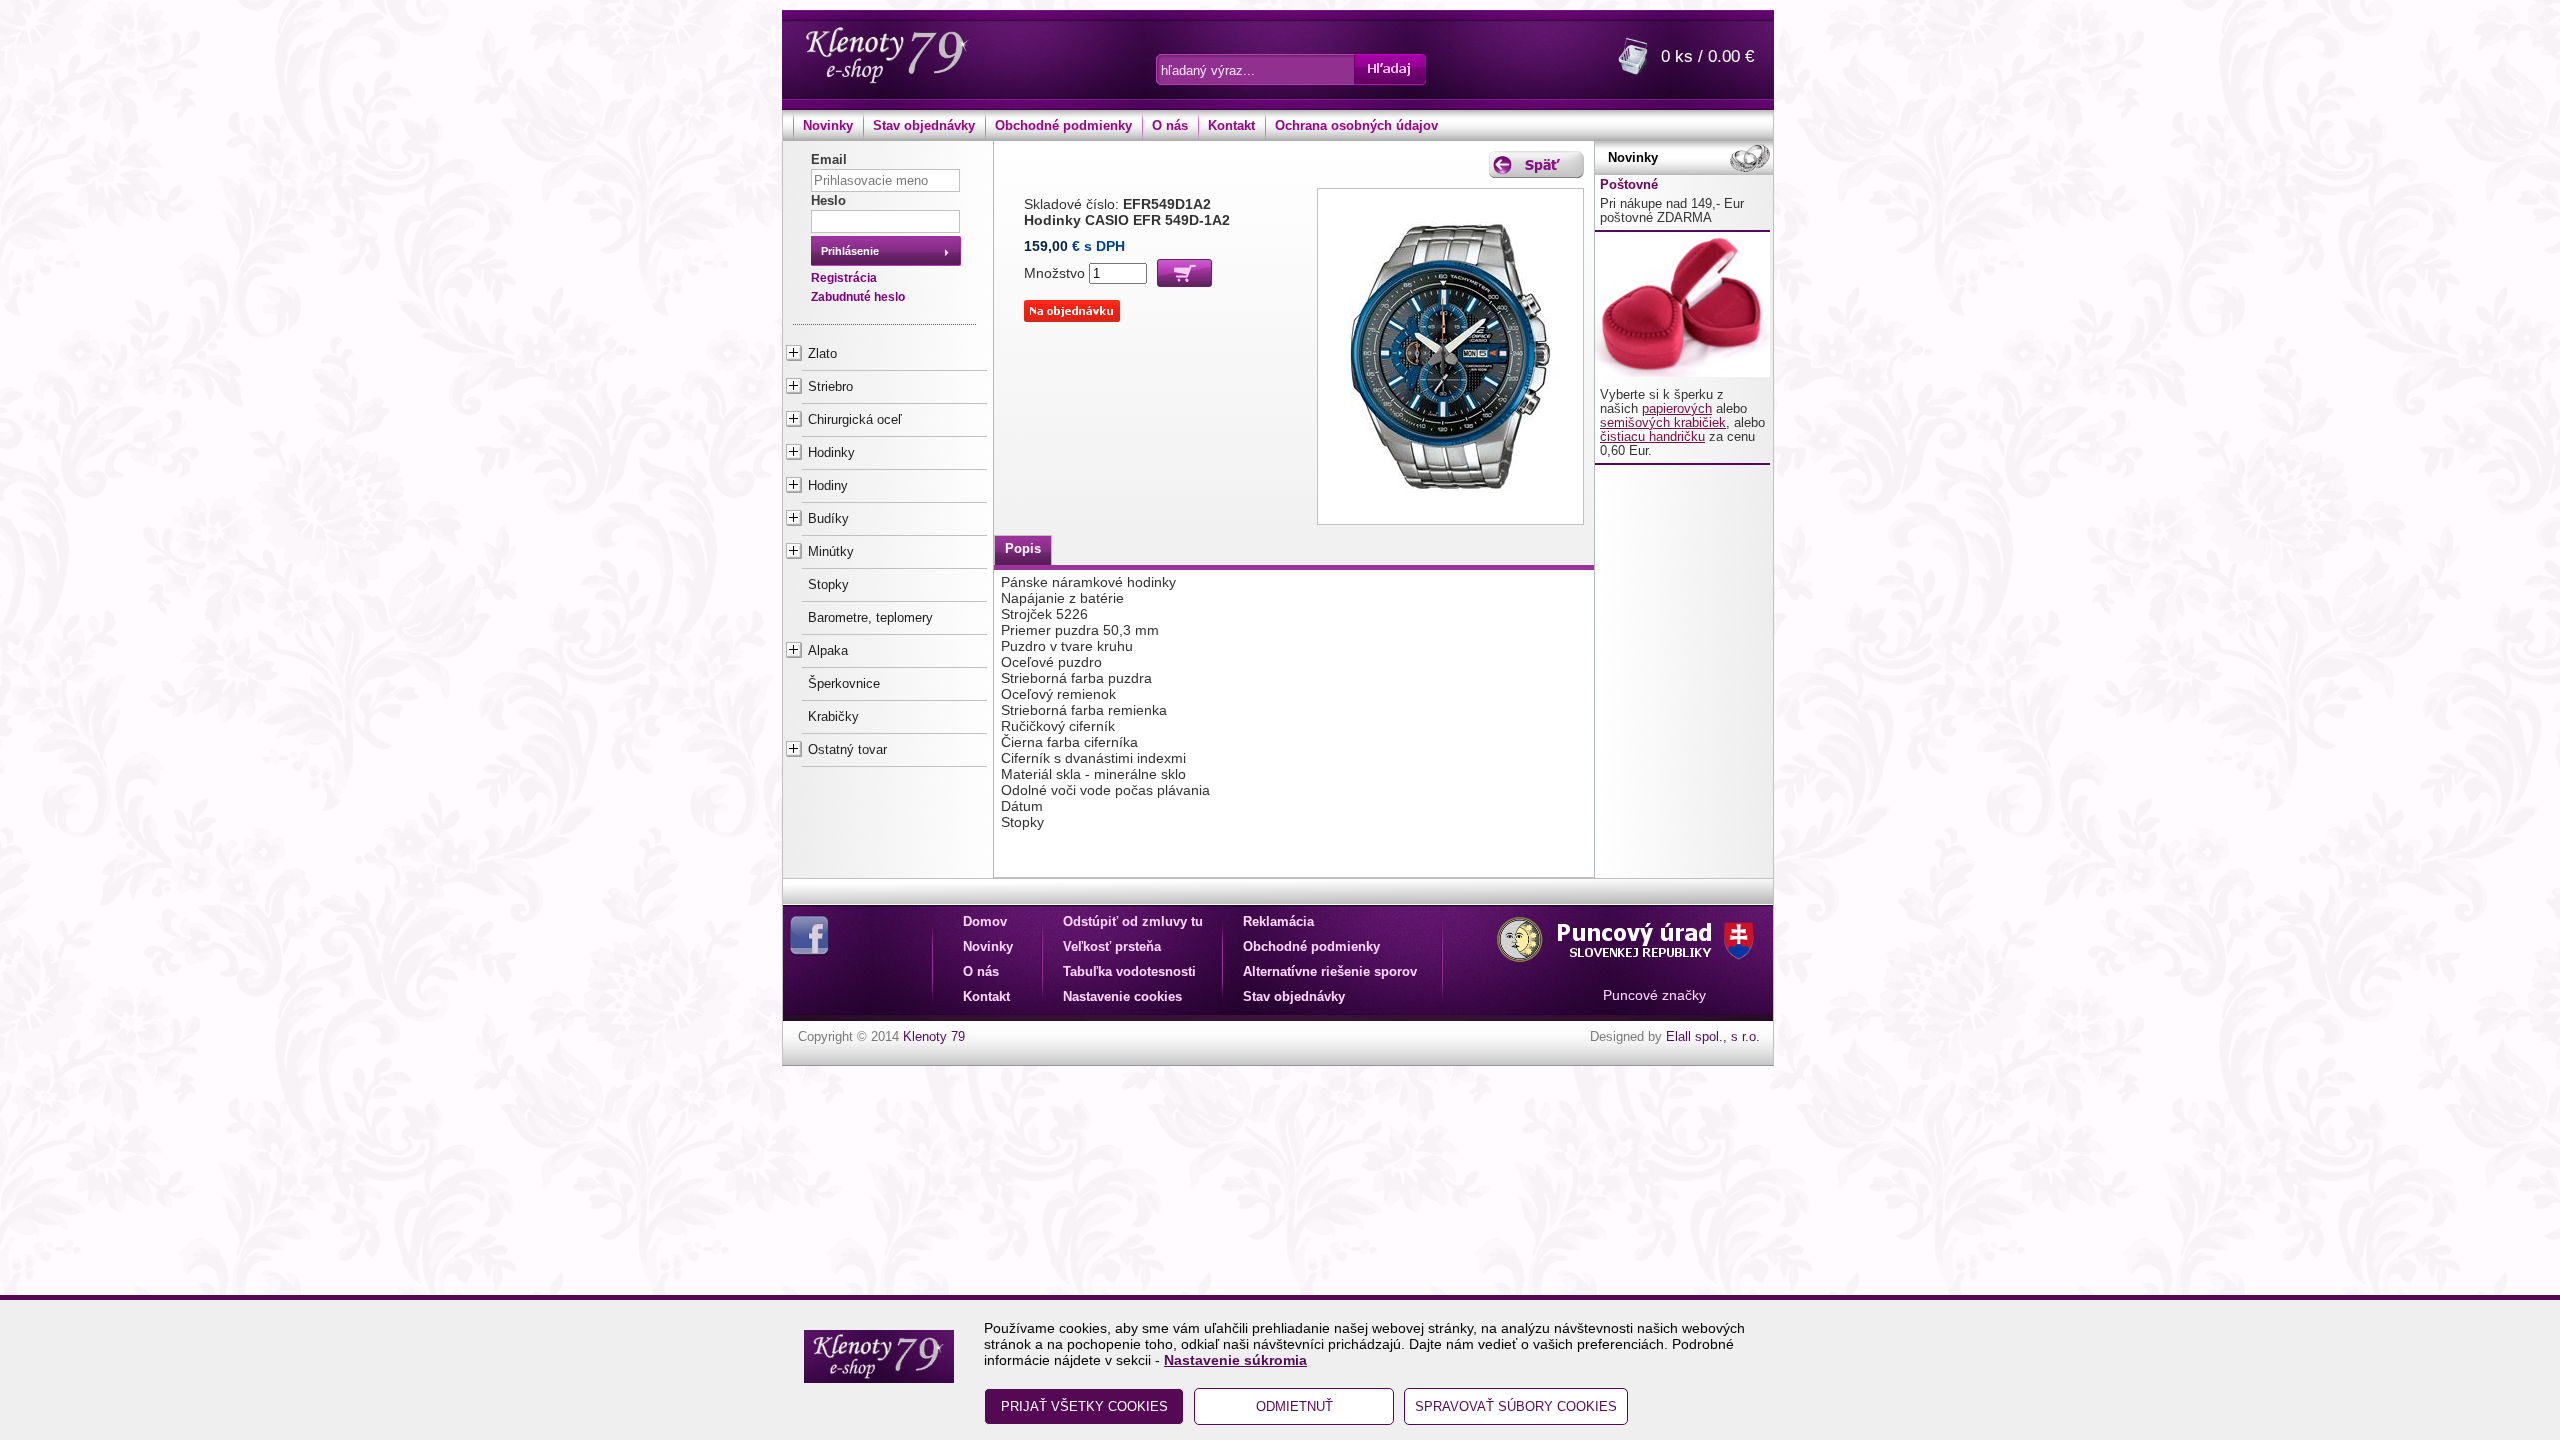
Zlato (822, 354)
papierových (1677, 409)
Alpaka (828, 651)
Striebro (830, 387)
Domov (985, 922)
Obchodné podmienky (1063, 126)
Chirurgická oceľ (855, 420)
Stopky (828, 585)
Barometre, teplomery (870, 618)
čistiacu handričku (1652, 437)
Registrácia (844, 278)
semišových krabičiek (1663, 423)
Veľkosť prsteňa (1112, 947)
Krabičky (833, 717)
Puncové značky (1654, 995)
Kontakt (1231, 126)
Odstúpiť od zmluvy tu (1133, 922)
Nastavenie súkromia (1235, 1360)
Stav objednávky (924, 126)
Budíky (828, 519)
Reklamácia (1278, 922)
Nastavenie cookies (1122, 997)
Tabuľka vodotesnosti (1129, 972)
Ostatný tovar (847, 750)
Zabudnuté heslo (858, 297)
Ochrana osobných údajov (1356, 126)
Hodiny (828, 486)
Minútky (831, 552)
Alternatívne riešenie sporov (1330, 972)
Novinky (828, 126)
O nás (1170, 126)
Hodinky (831, 453)
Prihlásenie (850, 251)
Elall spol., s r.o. (1713, 1037)
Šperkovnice (844, 684)
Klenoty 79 (934, 1037)
